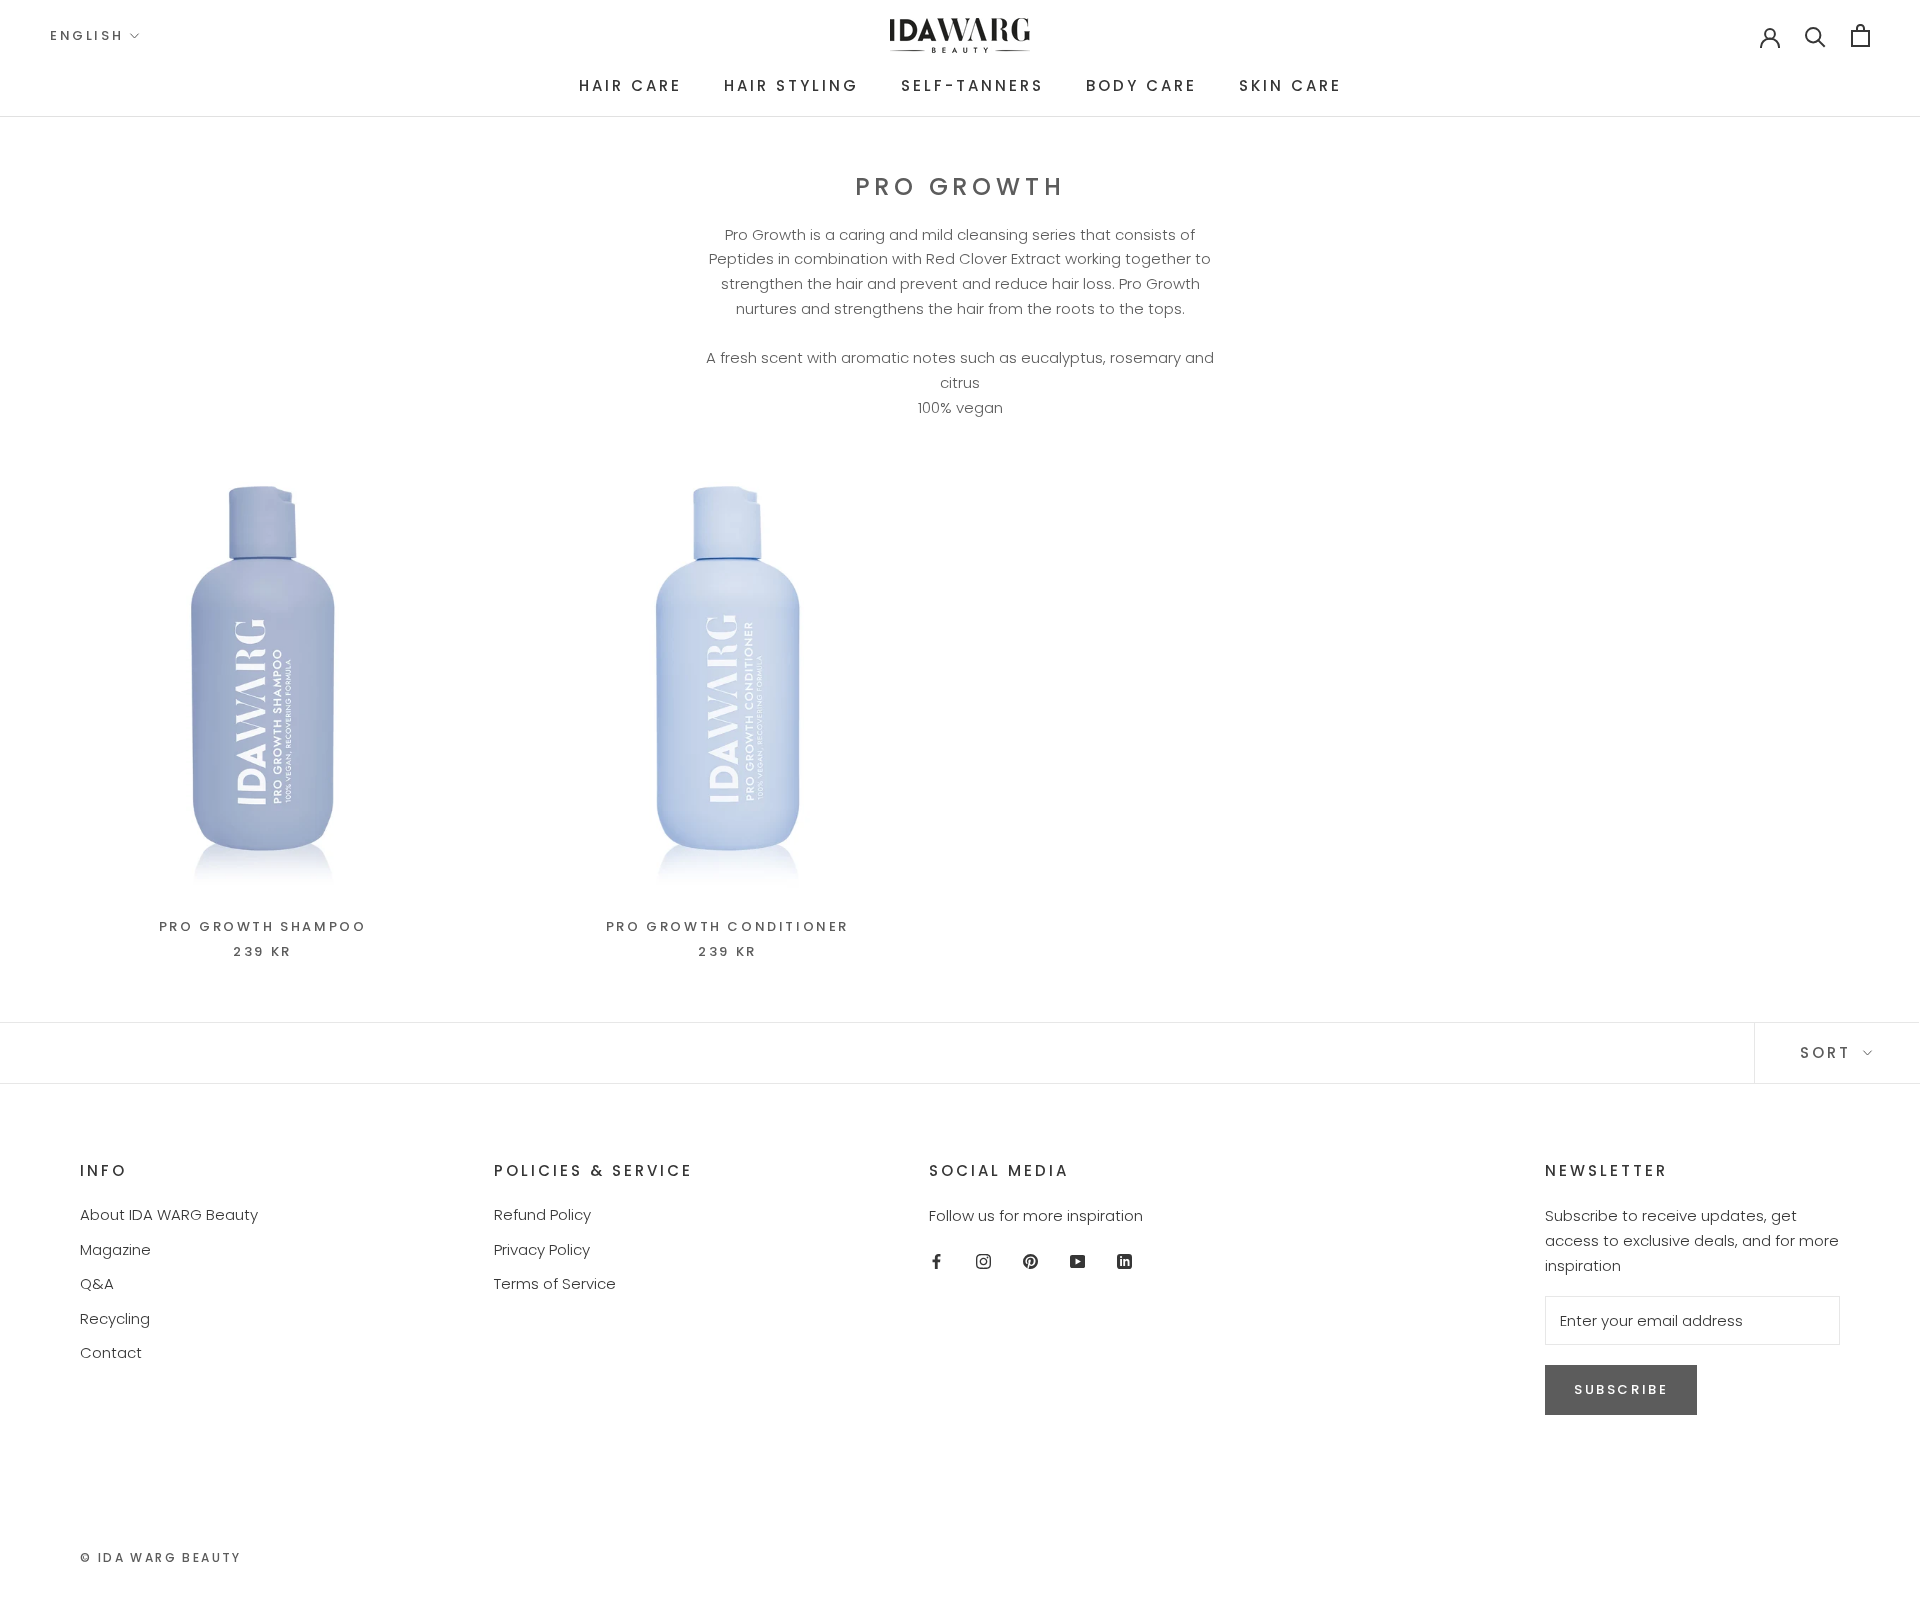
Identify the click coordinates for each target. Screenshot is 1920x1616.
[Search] (1815, 35)
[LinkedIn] (1124, 1261)
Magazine (115, 1249)
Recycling (115, 1318)
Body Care (1141, 85)
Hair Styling (791, 85)
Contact (111, 1352)
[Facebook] (936, 1261)
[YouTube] (1077, 1261)
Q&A (97, 1283)
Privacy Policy (542, 1249)
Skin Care (1290, 85)
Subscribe (1621, 1389)
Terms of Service (555, 1283)
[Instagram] (983, 1261)
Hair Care (630, 85)
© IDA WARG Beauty (161, 1557)
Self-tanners (972, 85)
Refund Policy (542, 1214)
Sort (1829, 1052)
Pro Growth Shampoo (263, 926)
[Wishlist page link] (1706, 36)
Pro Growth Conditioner (727, 926)
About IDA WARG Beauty (169, 1214)
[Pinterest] (1030, 1261)
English (86, 35)
